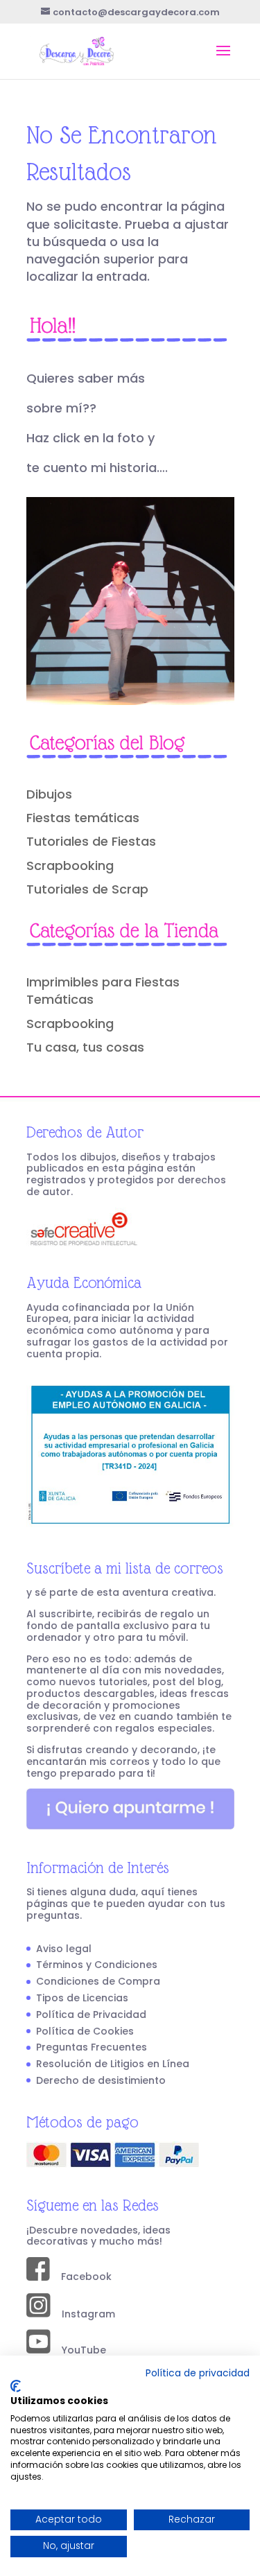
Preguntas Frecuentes (92, 2047)
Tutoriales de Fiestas (91, 841)
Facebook (81, 2277)
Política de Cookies (85, 2031)
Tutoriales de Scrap (87, 889)
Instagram (83, 2314)
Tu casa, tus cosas (85, 1047)
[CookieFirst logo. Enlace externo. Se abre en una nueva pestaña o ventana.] (16, 2386)
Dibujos (49, 794)
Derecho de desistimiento (101, 2080)
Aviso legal (64, 1949)
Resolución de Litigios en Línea (113, 2064)
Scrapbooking (70, 865)
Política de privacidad (198, 2373)
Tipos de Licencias (82, 1998)
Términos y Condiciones (97, 1965)
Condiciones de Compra (98, 1981)
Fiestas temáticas (83, 818)
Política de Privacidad (91, 2014)
